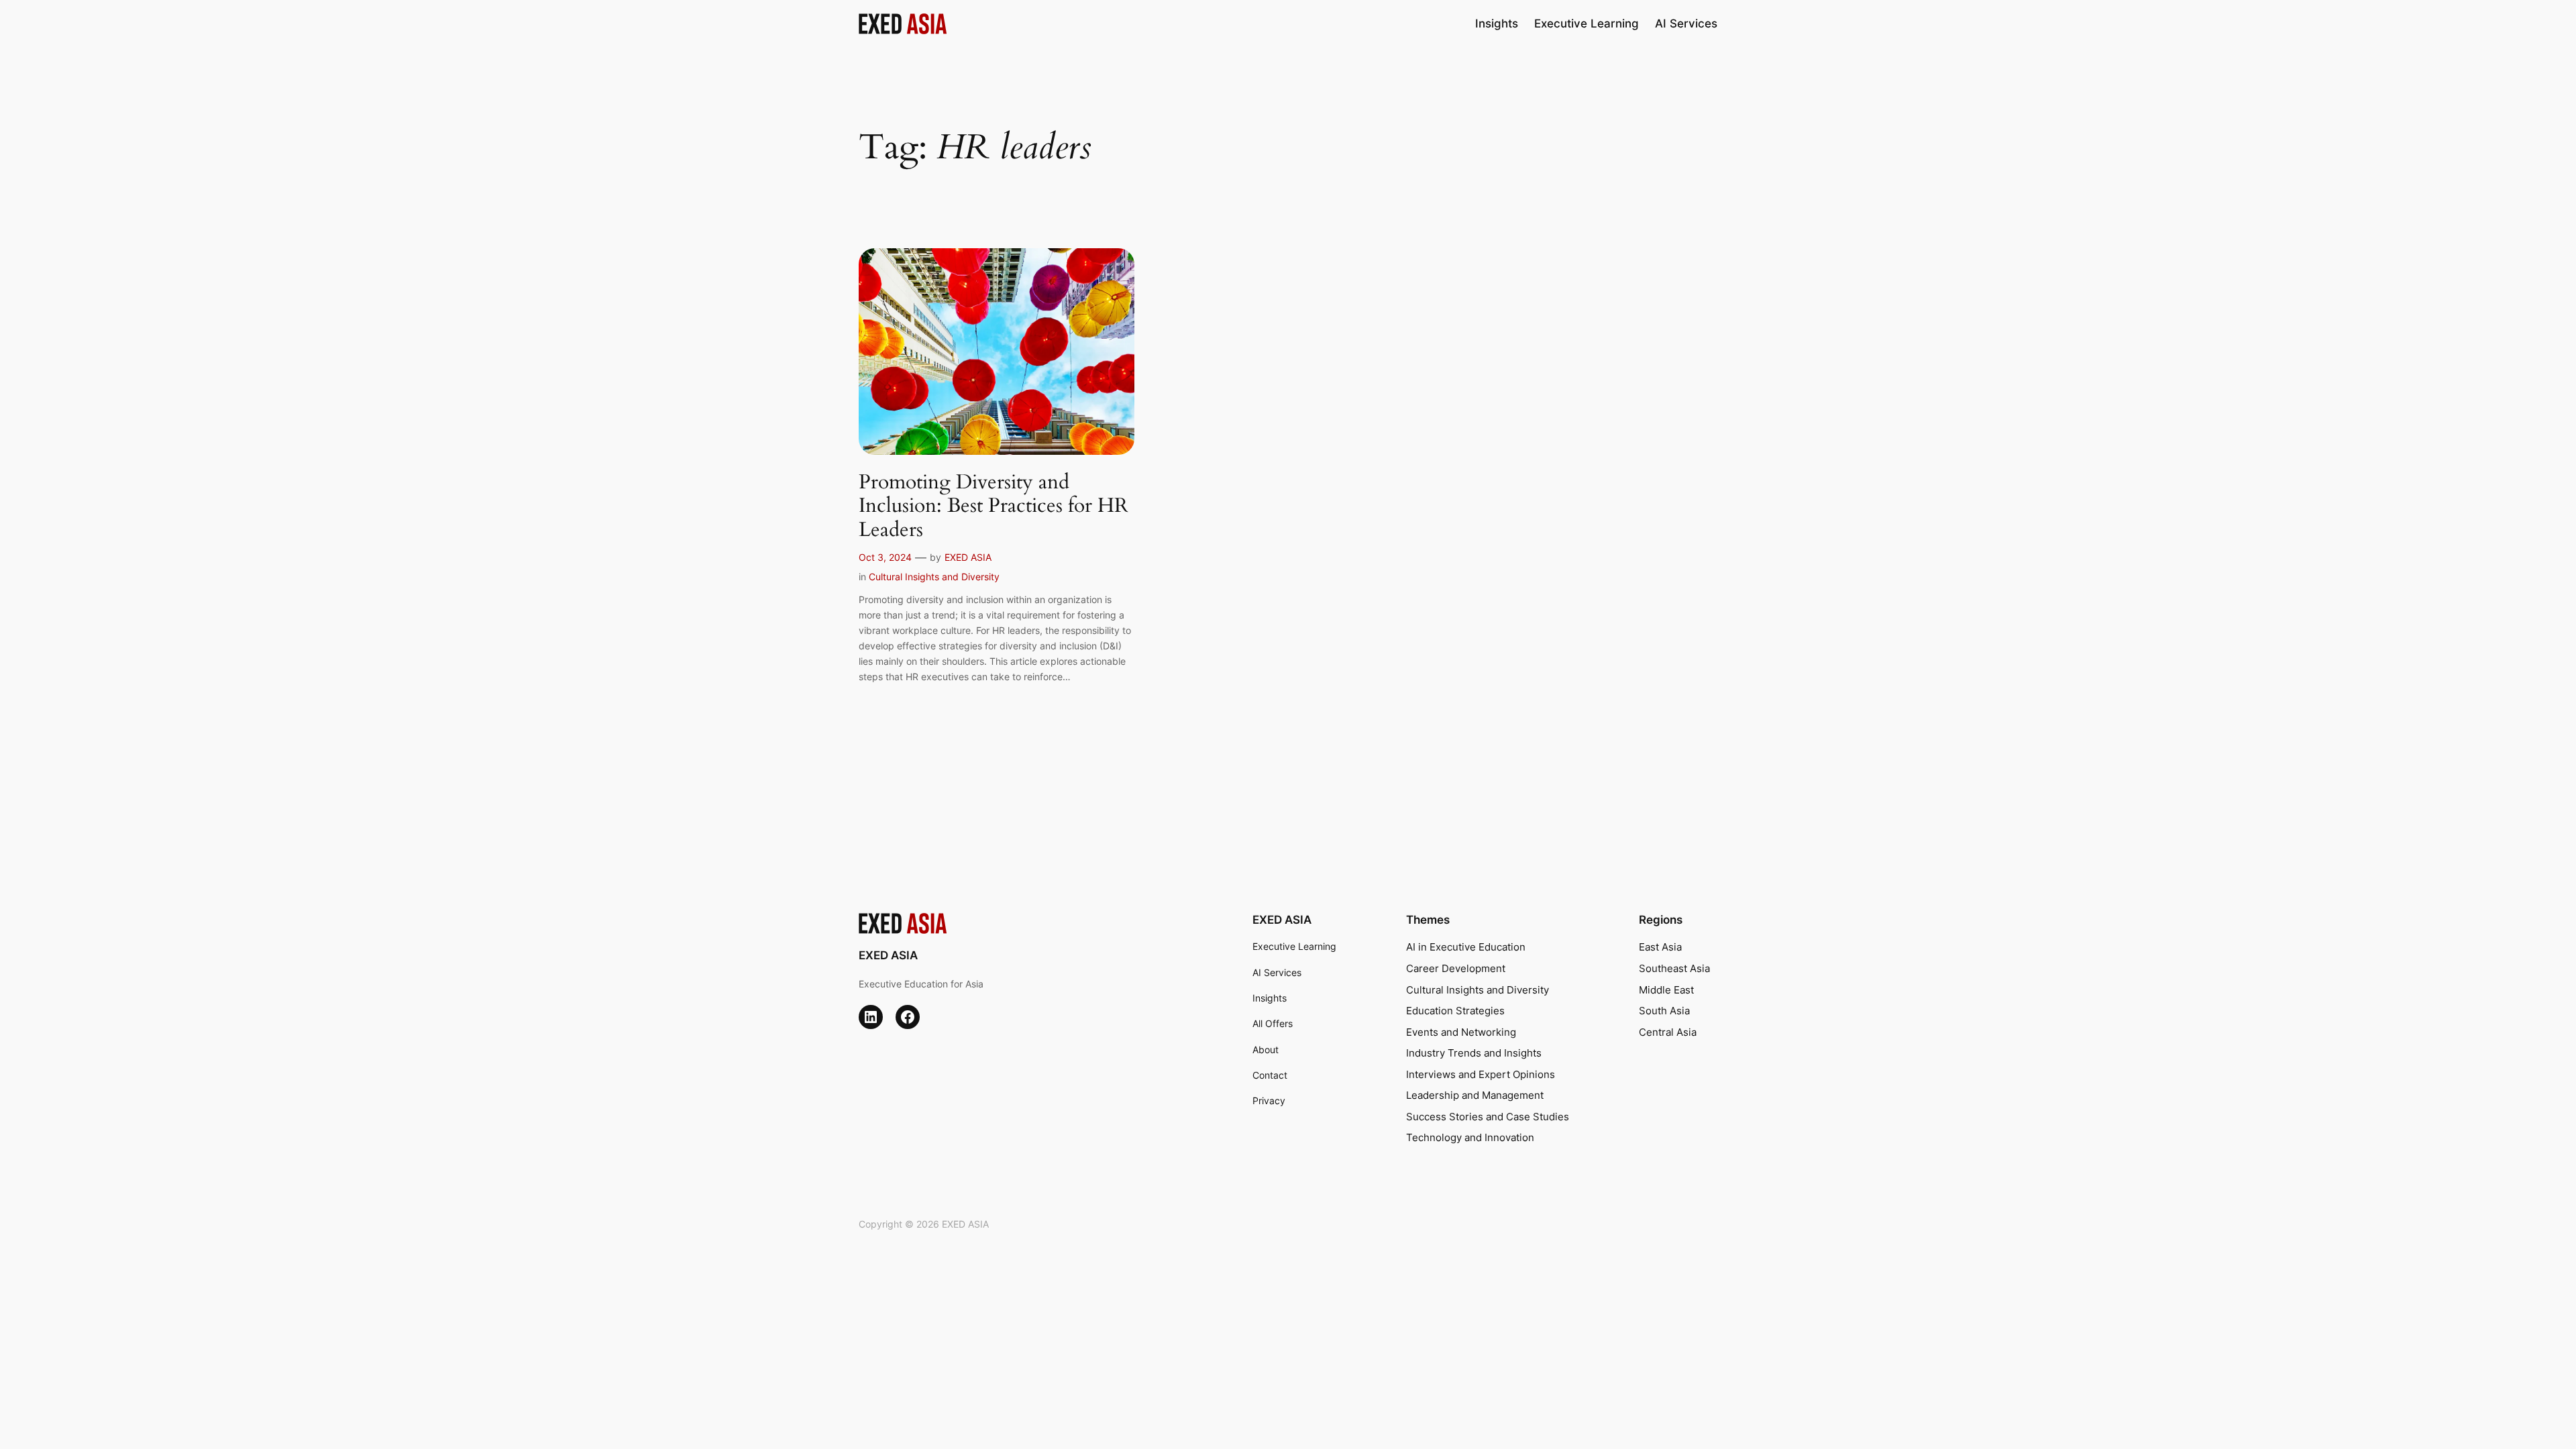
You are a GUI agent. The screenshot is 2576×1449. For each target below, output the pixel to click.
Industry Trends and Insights (1474, 1053)
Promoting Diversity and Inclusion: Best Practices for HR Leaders (994, 507)
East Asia (1660, 947)
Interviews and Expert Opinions (1481, 1074)
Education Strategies (1455, 1011)
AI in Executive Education (1466, 947)
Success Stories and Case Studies (1488, 1117)
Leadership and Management (1475, 1095)
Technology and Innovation (1470, 1137)
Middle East (1666, 990)
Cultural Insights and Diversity (934, 577)
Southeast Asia (1674, 968)
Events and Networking (1461, 1032)
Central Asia (1668, 1032)
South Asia (1664, 1011)
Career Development (1456, 968)
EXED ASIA (968, 557)
